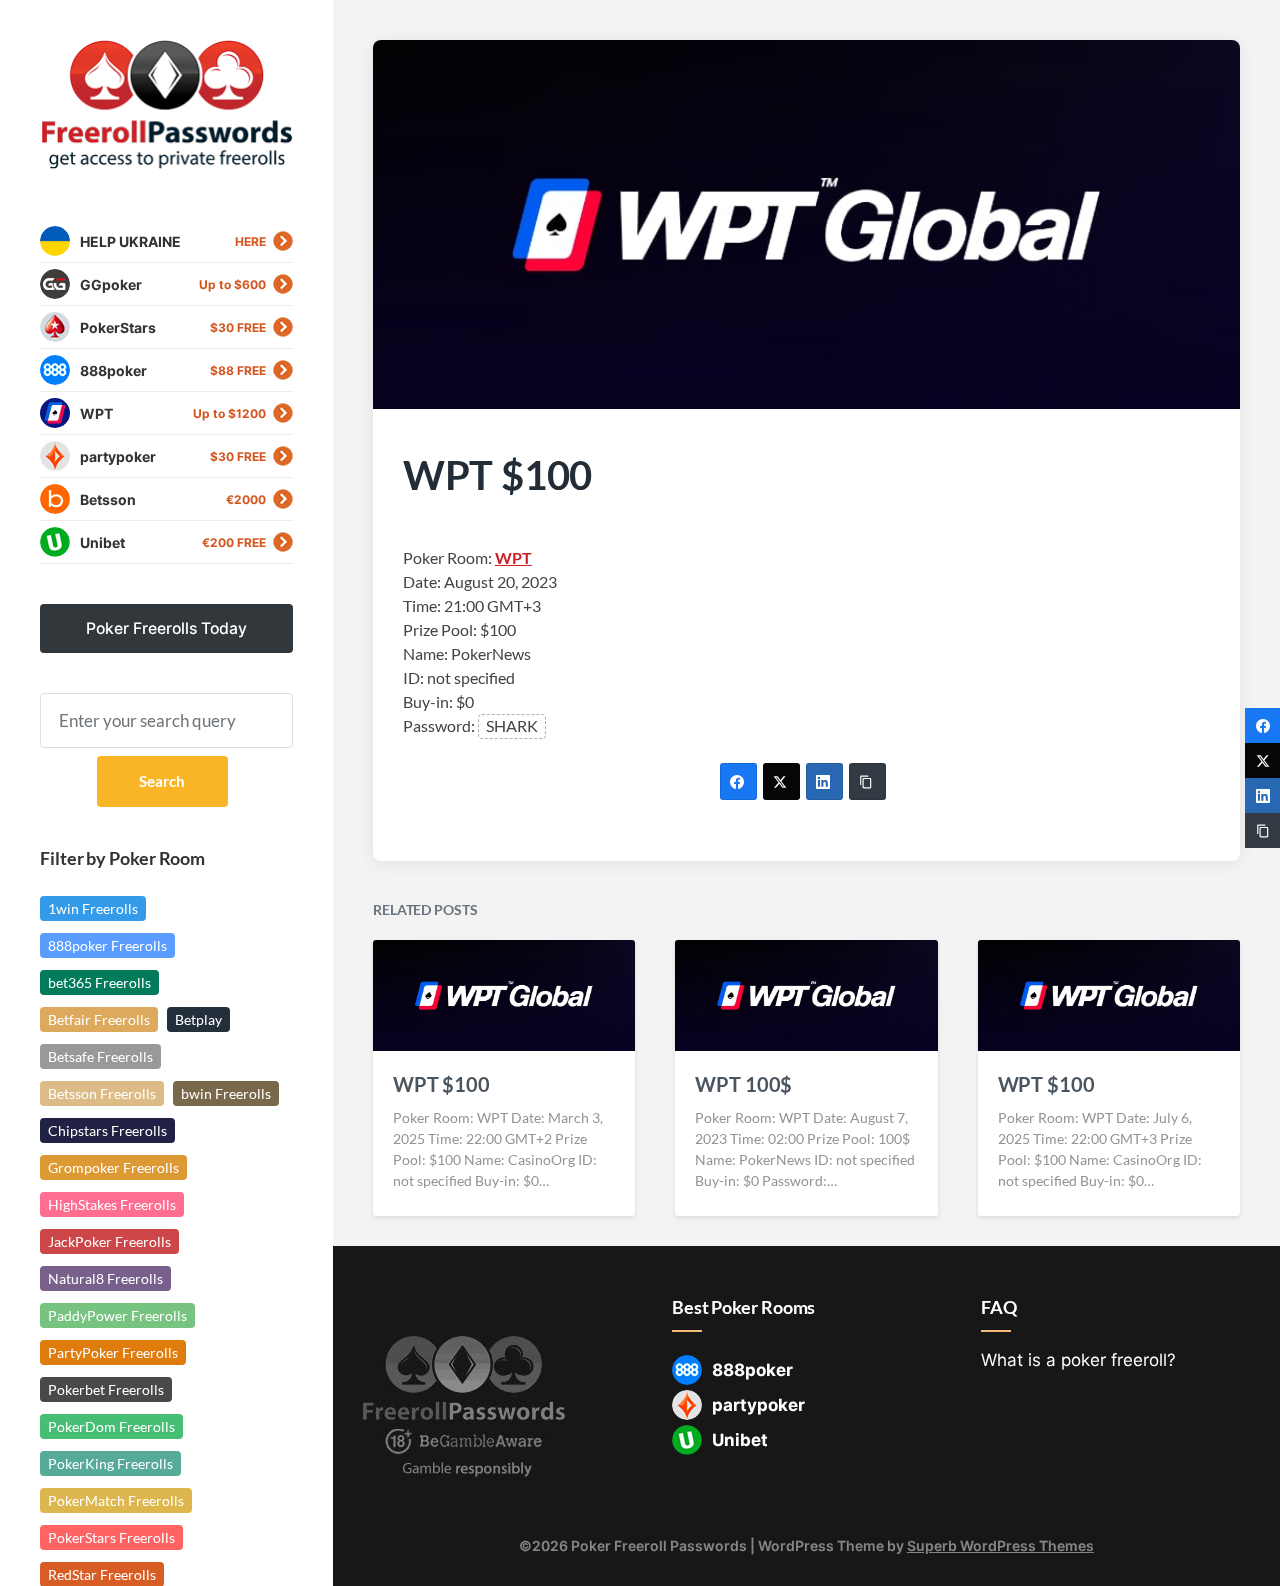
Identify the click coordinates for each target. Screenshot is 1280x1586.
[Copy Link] (867, 781)
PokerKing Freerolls (110, 1463)
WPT (513, 557)
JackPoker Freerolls (109, 1241)
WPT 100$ (743, 1084)
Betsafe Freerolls (100, 1056)
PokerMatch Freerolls (116, 1500)
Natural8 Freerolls (105, 1278)
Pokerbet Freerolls (106, 1389)
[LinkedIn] (824, 781)
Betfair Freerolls (99, 1019)
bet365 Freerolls (99, 982)
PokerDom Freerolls (111, 1426)
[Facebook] (738, 781)
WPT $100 (441, 1084)
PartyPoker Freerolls (113, 1352)
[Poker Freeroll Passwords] (166, 105)
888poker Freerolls (107, 945)
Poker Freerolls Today (166, 628)
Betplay (198, 1019)
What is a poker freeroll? (1078, 1360)
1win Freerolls (93, 908)
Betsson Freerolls (102, 1093)
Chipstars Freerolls (107, 1130)
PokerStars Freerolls (111, 1537)
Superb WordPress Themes (1000, 1545)
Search (162, 781)
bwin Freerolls (226, 1093)
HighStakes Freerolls (112, 1204)
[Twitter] (781, 781)
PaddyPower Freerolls (117, 1315)
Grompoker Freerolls (113, 1167)
